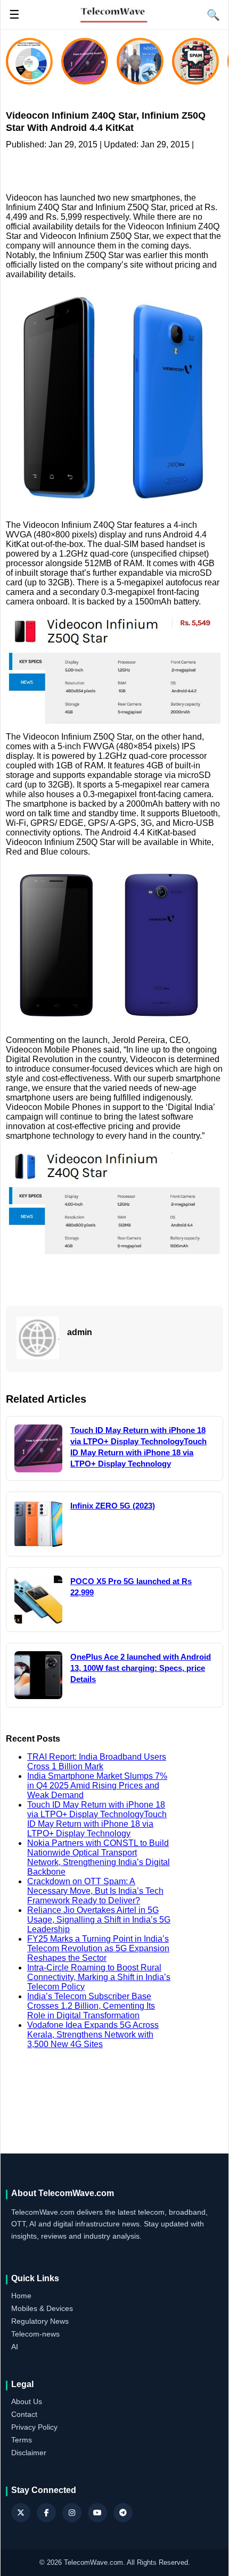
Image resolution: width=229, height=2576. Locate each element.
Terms (22, 2440)
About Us (27, 2401)
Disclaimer (29, 2453)
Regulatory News (40, 2321)
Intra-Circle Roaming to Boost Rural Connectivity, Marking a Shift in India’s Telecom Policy (99, 1977)
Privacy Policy (34, 2427)
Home (21, 2296)
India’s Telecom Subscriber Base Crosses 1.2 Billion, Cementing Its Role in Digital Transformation (91, 2006)
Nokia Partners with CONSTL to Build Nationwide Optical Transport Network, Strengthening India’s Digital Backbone (99, 1857)
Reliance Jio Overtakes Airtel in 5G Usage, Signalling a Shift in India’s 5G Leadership (99, 1920)
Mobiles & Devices (42, 2308)
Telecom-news (35, 2334)
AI (15, 2347)
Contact (24, 2414)
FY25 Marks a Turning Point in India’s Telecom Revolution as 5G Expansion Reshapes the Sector (98, 1948)
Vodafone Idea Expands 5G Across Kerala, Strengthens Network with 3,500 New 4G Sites (93, 2035)
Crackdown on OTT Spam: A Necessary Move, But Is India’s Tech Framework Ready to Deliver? (95, 1891)
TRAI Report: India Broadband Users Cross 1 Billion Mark (97, 1762)
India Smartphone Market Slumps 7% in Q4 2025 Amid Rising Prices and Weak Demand (97, 1786)
